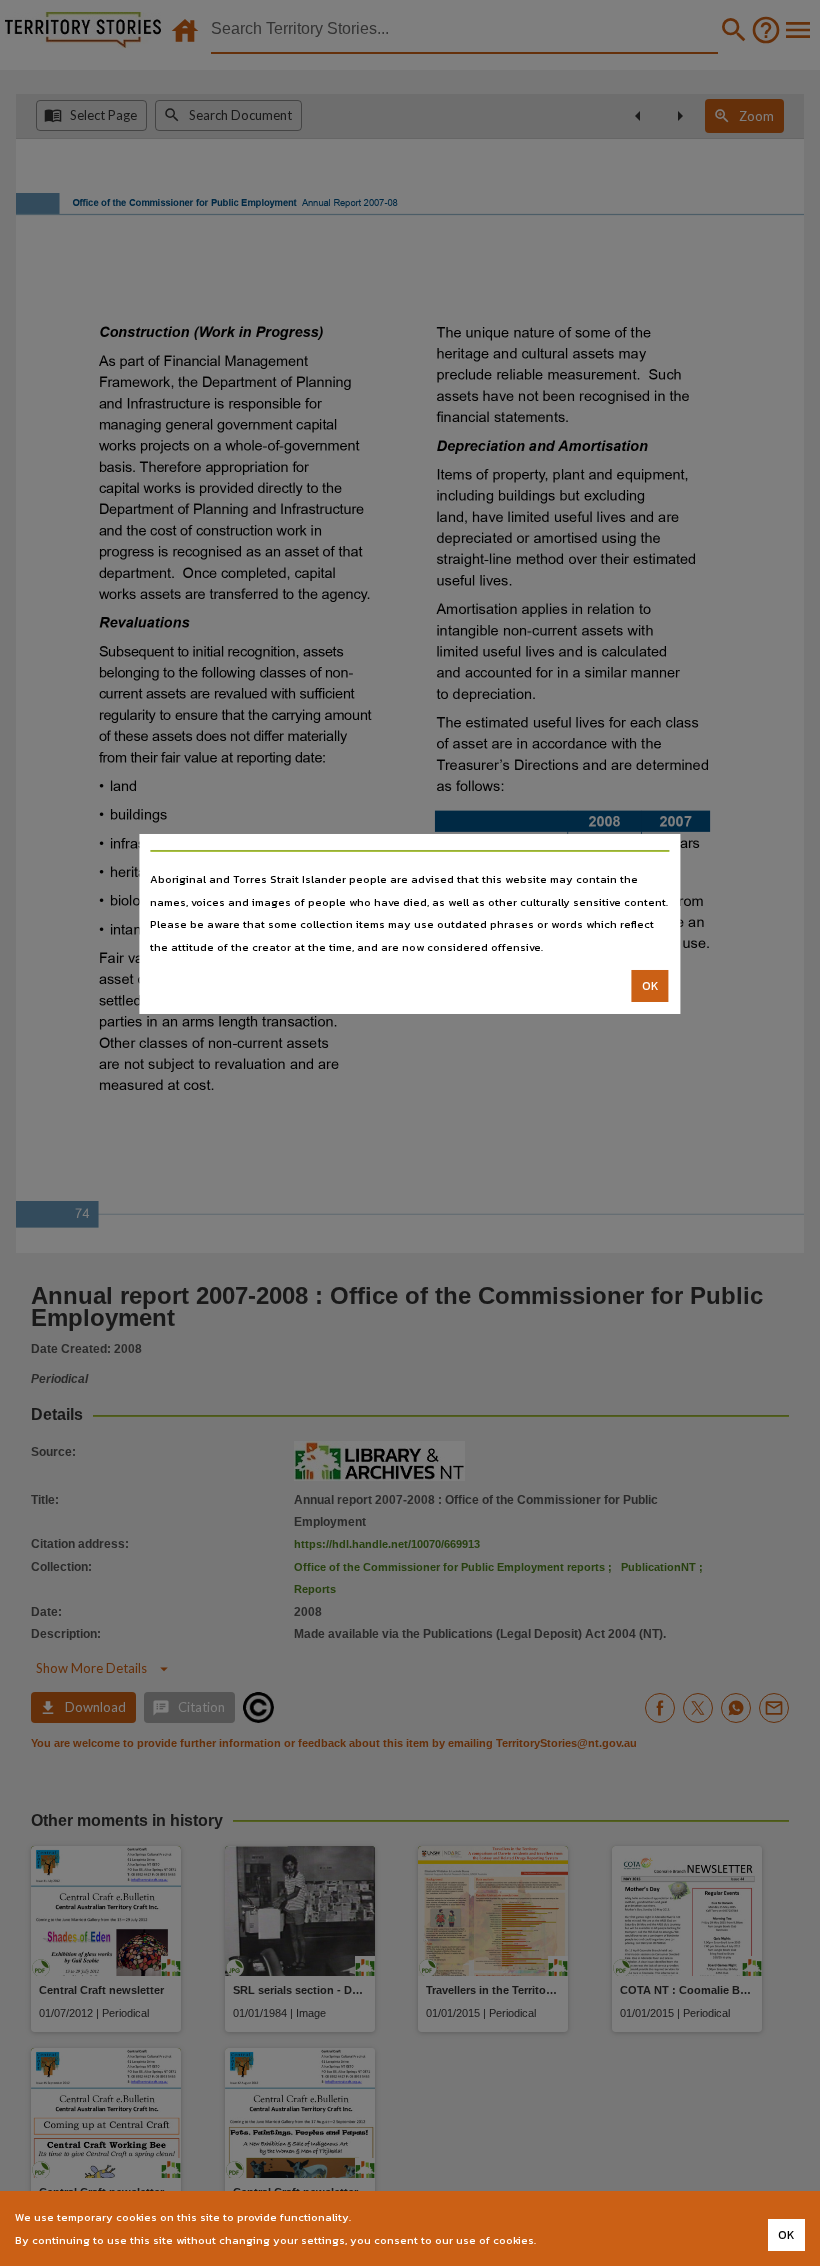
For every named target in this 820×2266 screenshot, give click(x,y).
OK (650, 986)
